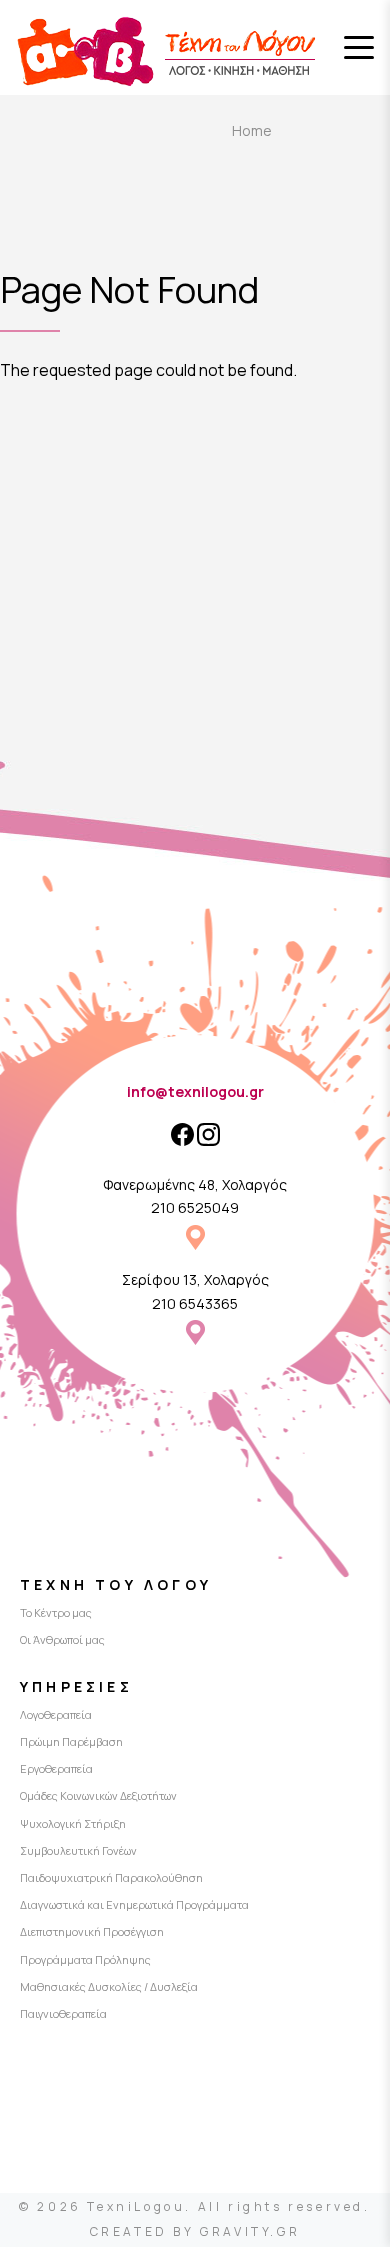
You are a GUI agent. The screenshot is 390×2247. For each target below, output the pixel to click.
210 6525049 (195, 1207)
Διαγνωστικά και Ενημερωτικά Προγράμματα (134, 1904)
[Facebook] (182, 1134)
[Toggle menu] (359, 48)
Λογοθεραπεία (56, 1714)
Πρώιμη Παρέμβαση (71, 1741)
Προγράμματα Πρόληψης (85, 1959)
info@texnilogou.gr (195, 1091)
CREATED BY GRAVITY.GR (195, 2231)
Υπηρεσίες (76, 1686)
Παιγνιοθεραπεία (63, 2013)
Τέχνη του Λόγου (116, 1584)
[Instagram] (208, 1134)
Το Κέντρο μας (56, 1612)
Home (252, 130)
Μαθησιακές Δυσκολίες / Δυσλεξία (109, 1986)
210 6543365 (195, 1303)
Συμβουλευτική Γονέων (78, 1850)
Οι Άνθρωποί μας (62, 1639)
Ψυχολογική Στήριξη (73, 1823)
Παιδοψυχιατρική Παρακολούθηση (111, 1877)
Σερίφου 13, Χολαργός (195, 1279)
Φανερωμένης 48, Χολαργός (195, 1184)
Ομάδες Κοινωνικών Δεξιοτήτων (98, 1795)
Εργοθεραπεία (56, 1768)
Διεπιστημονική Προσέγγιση (92, 1931)
